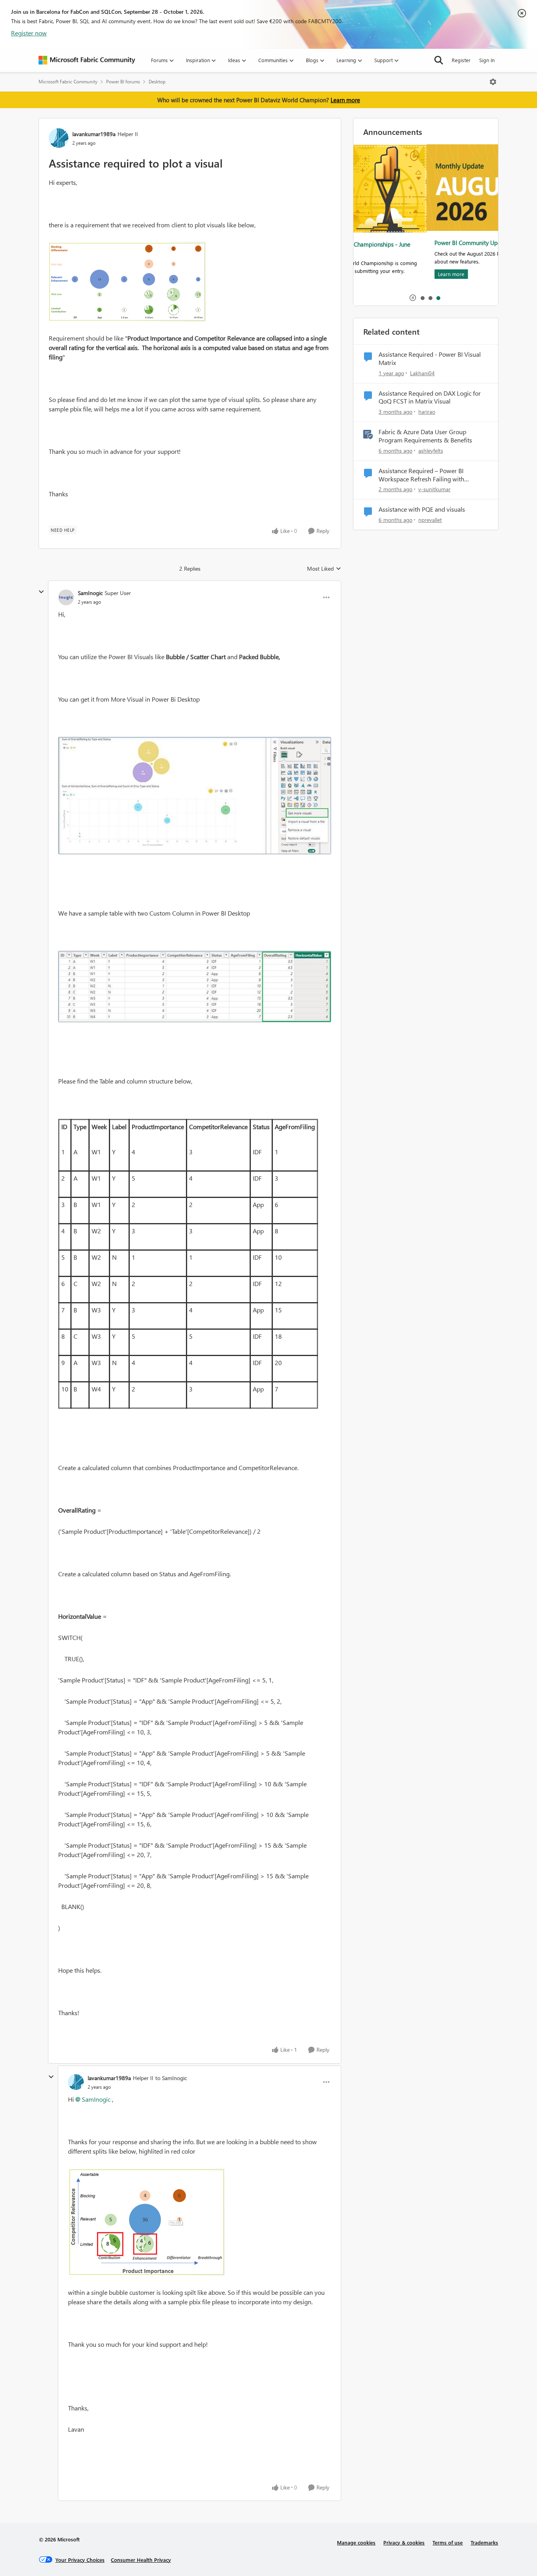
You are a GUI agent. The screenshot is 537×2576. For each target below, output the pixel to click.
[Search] (439, 60)
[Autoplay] (413, 298)
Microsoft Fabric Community (68, 82)
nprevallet (430, 520)
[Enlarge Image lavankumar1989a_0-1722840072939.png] (146, 2222)
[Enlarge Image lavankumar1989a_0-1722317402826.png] (127, 282)
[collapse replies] (41, 592)
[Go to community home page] (87, 60)
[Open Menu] (493, 82)
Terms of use (448, 2542)
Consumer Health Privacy (141, 2560)
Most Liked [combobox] (324, 569)
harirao (427, 412)
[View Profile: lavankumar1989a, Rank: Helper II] (59, 138)
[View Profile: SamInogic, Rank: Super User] (66, 597)
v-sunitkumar (434, 489)
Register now (29, 33)
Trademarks (484, 2542)
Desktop (157, 82)
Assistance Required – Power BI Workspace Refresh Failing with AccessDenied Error (421, 475)
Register (461, 60)
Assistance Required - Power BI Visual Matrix (430, 358)
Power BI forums (123, 82)
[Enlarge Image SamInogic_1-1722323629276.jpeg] (195, 987)
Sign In (487, 60)
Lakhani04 (422, 373)
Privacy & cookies (404, 2542)
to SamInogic (171, 2078)
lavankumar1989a (94, 134)
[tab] (422, 298)
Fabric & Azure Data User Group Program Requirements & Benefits (425, 436)
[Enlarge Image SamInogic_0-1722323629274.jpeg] (195, 796)
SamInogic (90, 593)
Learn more (345, 100)
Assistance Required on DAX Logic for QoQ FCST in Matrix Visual (430, 397)
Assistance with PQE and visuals (422, 509)
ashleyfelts (431, 451)
